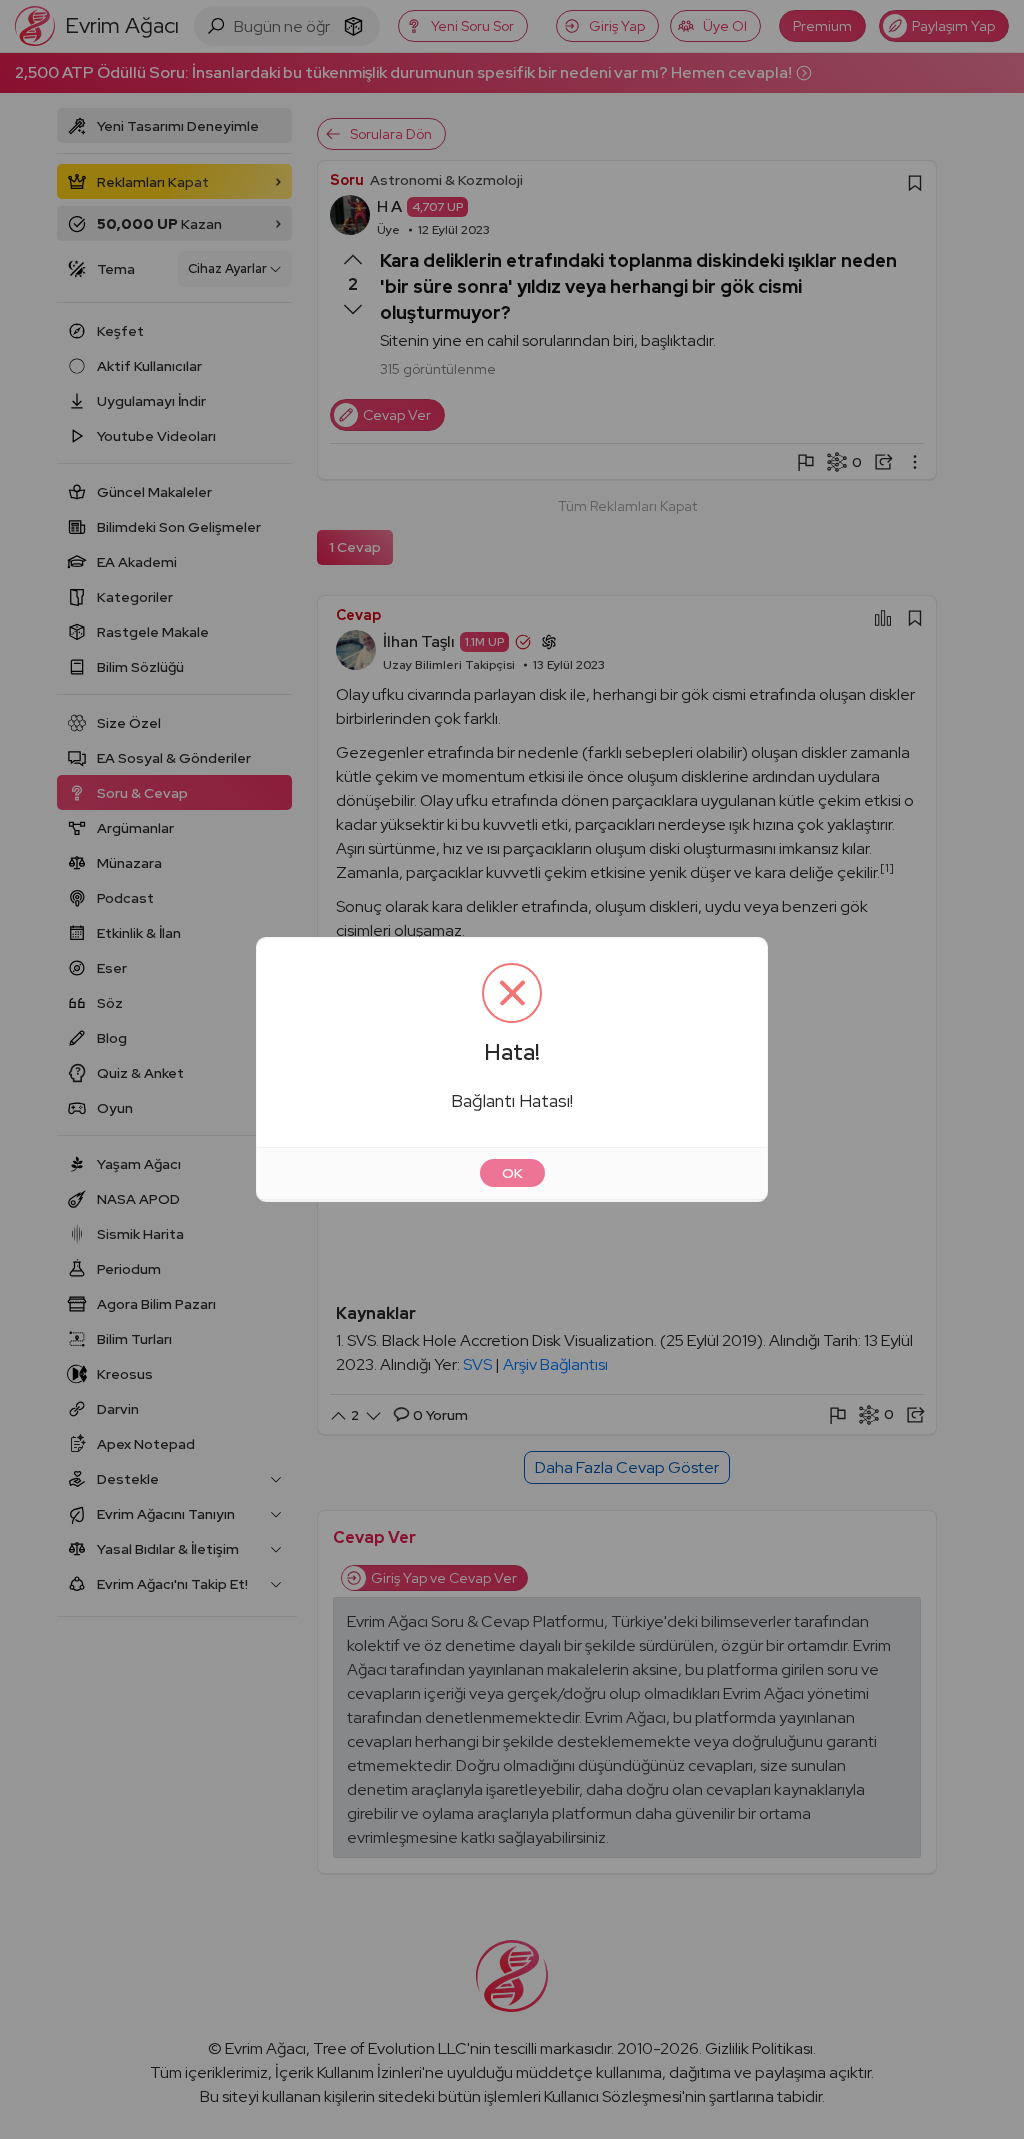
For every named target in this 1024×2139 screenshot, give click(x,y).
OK (512, 1173)
